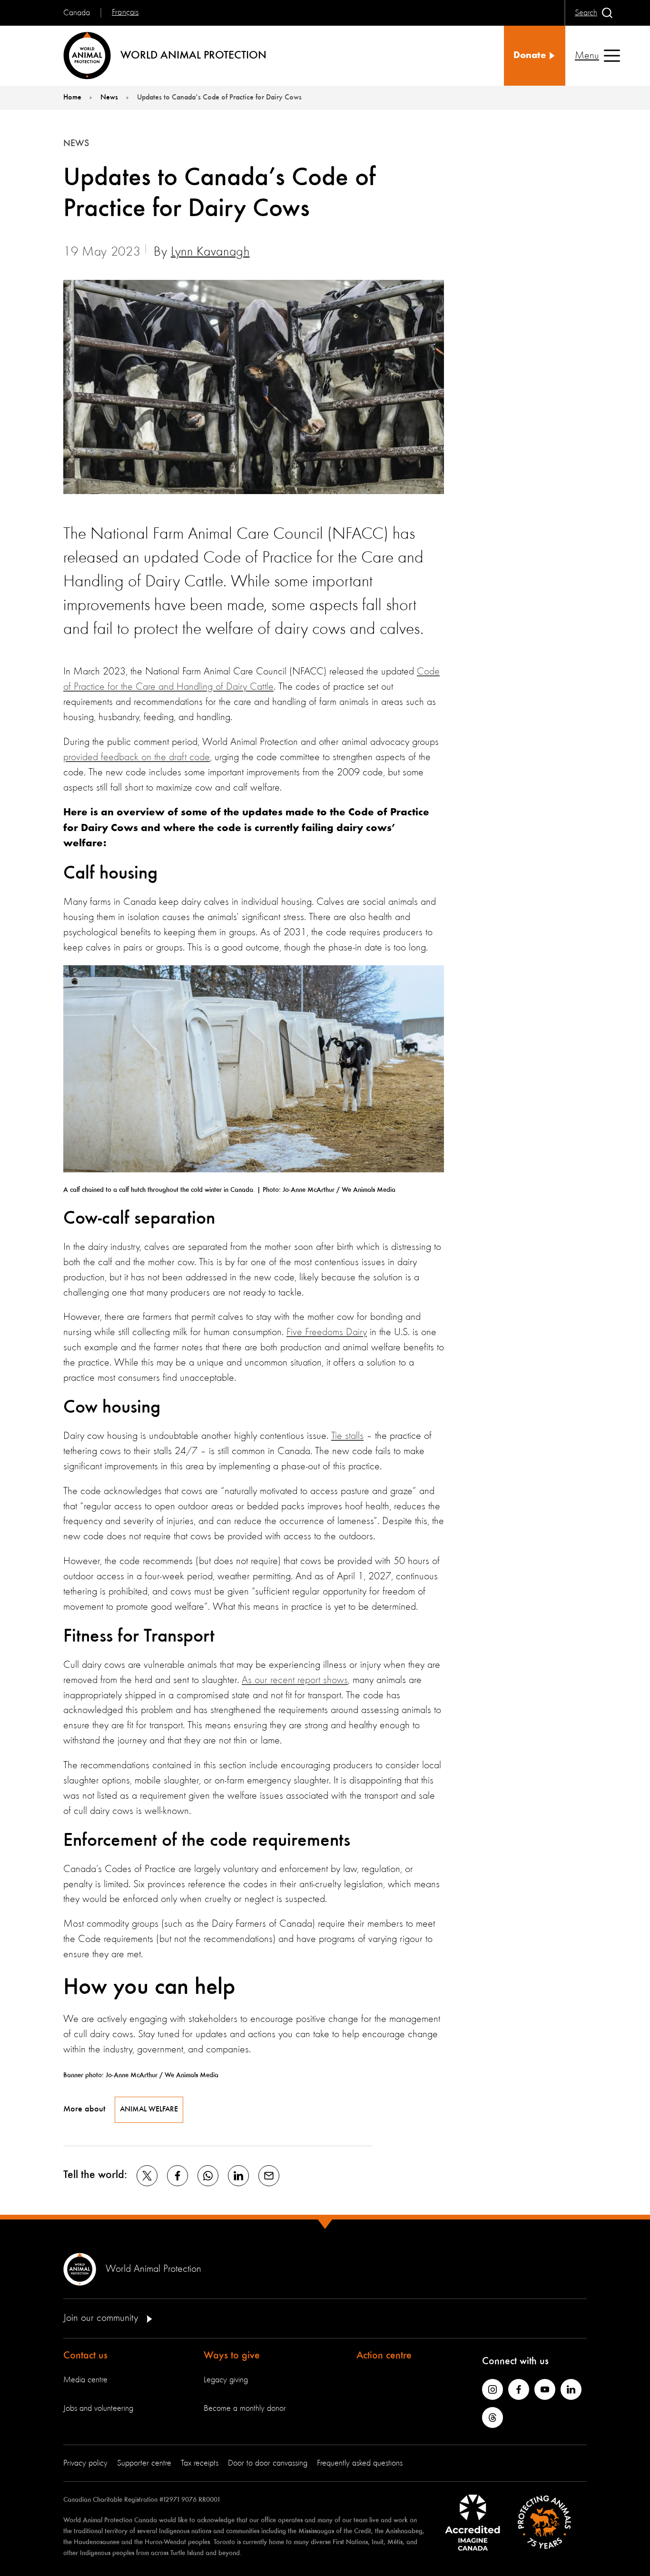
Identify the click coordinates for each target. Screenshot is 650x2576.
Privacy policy (85, 2463)
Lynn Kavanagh (210, 252)
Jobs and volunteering (98, 2408)
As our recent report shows (295, 1680)
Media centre (85, 2380)
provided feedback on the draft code (137, 757)
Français (125, 12)
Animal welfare (149, 2110)
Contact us (85, 2356)
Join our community (102, 2318)
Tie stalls (347, 1436)
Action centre (384, 2356)
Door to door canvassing (268, 2463)
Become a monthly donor (245, 2408)
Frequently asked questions (360, 2463)
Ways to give (232, 2356)
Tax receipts (200, 2463)
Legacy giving (226, 2380)
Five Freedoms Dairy (327, 1332)
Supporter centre (144, 2463)
